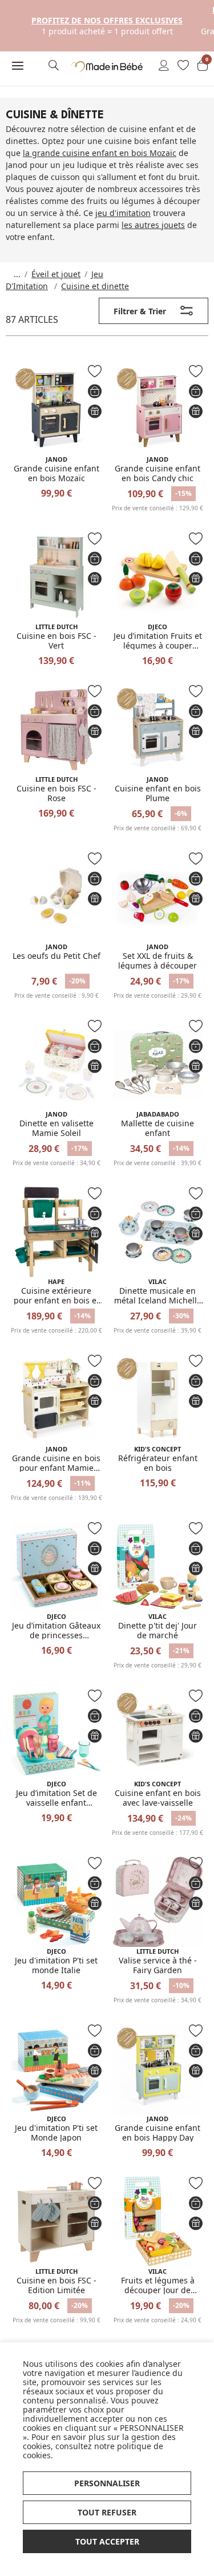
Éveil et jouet (56, 274)
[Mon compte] (164, 66)
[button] (18, 66)
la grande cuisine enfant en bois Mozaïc (100, 153)
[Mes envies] (183, 66)
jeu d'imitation (123, 213)
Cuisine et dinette (95, 286)
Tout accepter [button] (107, 2541)
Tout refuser (107, 2512)
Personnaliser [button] (107, 2483)
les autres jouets (153, 225)
